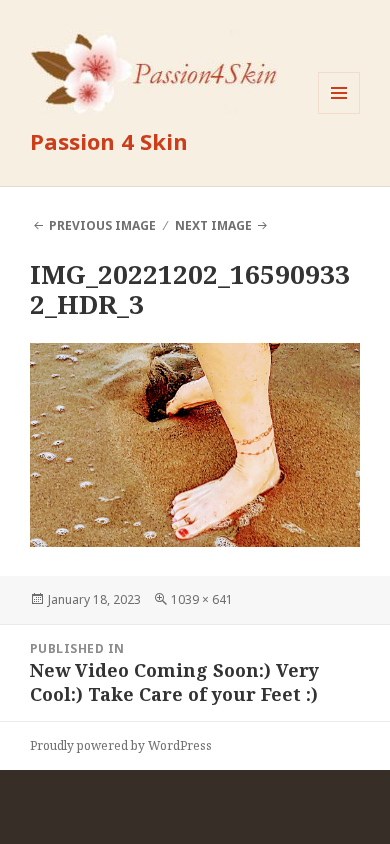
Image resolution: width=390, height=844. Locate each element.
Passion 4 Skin (109, 141)
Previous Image (102, 225)
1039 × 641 (202, 599)
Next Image (213, 225)
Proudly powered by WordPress (121, 745)
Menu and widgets (339, 113)
